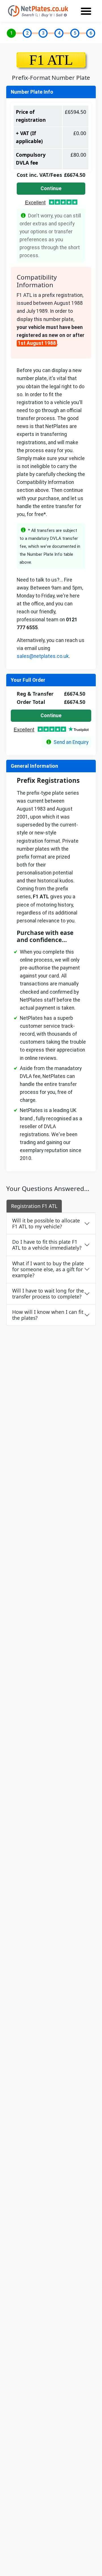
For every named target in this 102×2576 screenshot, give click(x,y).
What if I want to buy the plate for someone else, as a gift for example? (48, 1269)
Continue (51, 188)
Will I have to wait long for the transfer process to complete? (48, 1294)
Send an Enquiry (71, 742)
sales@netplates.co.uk (43, 656)
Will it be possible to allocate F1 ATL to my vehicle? (46, 1223)
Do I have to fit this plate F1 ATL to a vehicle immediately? (47, 1245)
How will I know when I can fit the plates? (48, 1315)
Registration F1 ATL (34, 1206)
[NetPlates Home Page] (38, 11)
